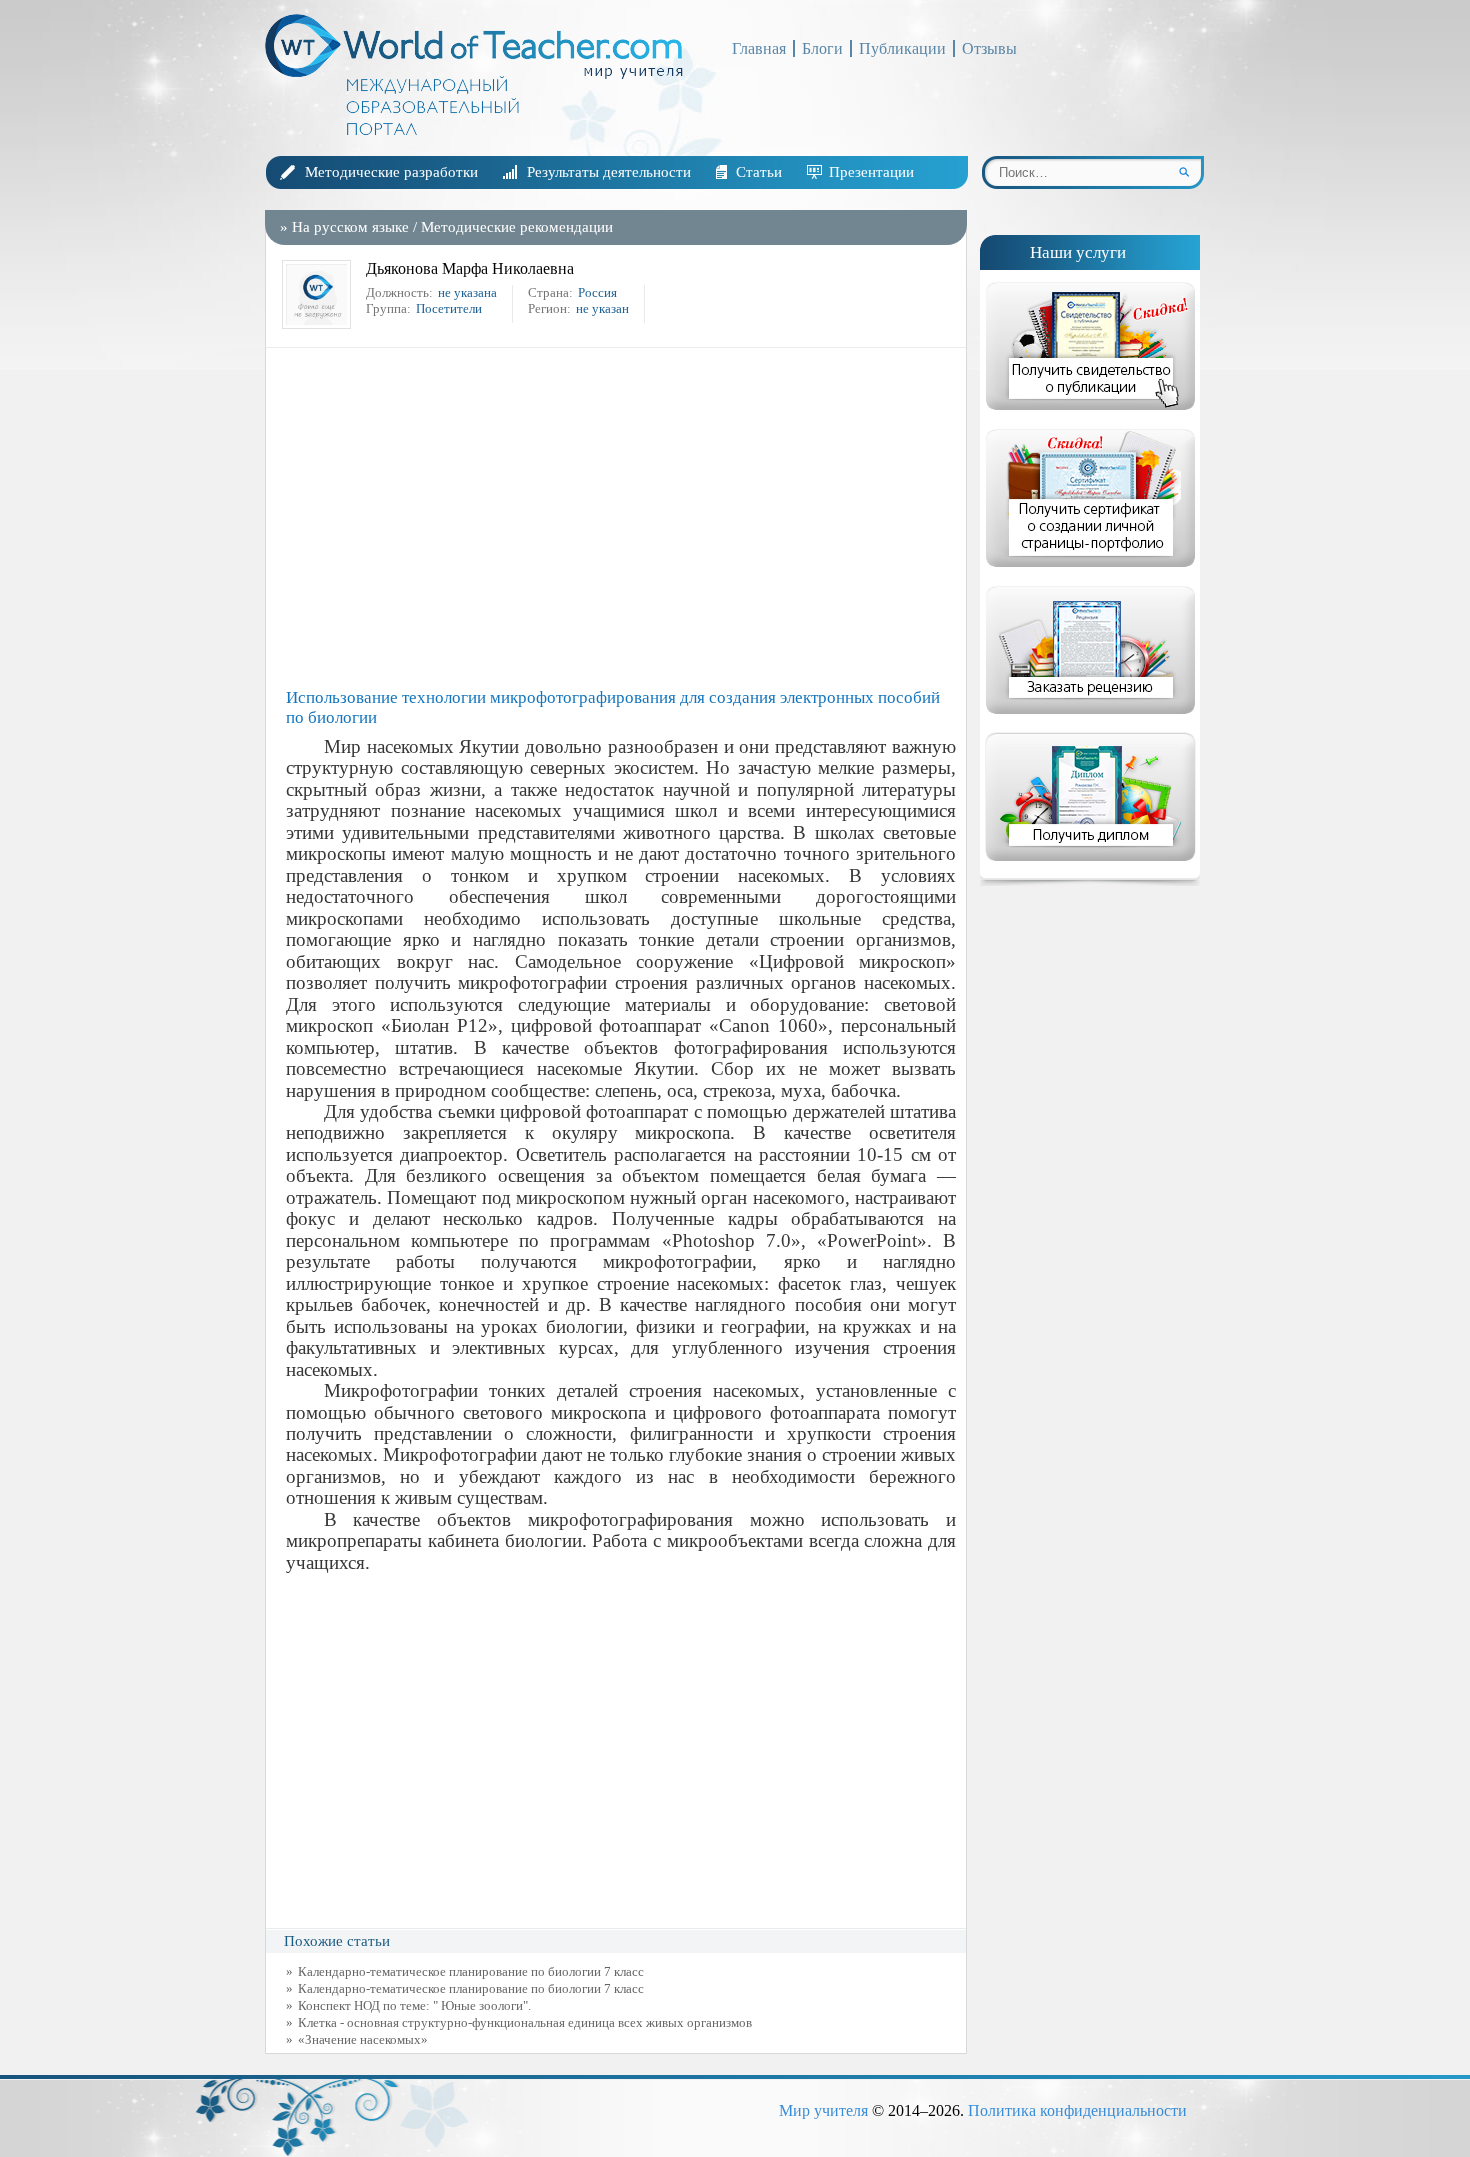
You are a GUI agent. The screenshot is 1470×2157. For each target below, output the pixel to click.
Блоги (822, 48)
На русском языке (350, 227)
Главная (759, 48)
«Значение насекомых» (363, 2039)
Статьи (759, 172)
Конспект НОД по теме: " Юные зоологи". (414, 2005)
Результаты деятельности (609, 172)
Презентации (871, 172)
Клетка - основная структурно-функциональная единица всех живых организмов (525, 2022)
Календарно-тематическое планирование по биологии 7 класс (471, 1971)
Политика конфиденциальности (1077, 2110)
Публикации (902, 48)
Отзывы (989, 48)
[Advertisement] (621, 518)
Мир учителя (823, 2110)
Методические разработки (391, 172)
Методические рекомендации (517, 227)
